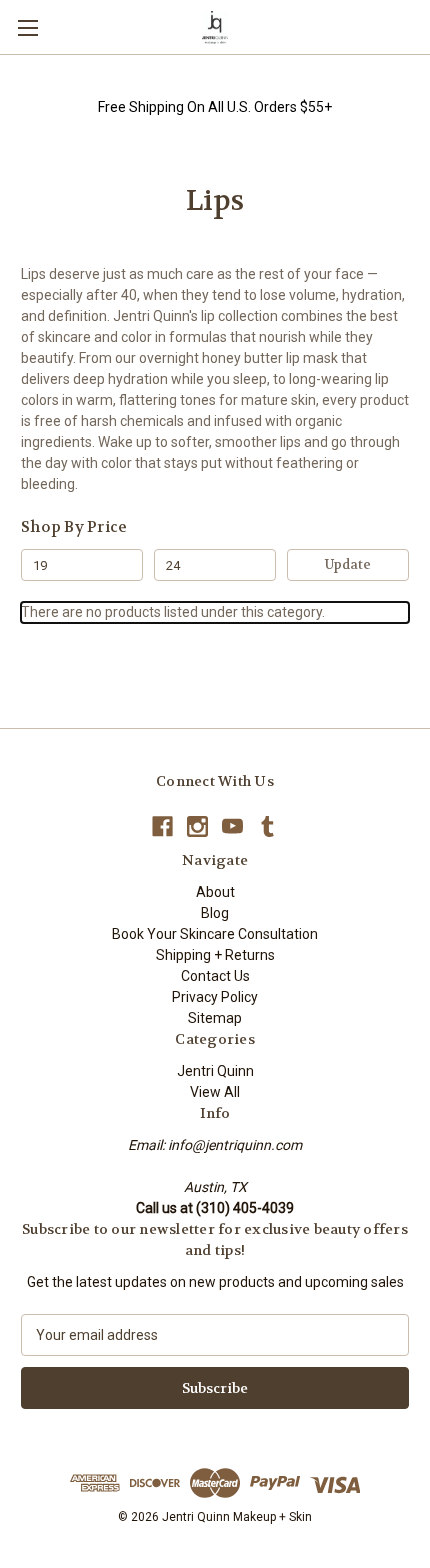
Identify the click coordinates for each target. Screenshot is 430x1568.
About (215, 892)
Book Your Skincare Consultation (215, 934)
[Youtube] (232, 826)
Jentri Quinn (215, 1071)
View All (215, 1092)
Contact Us (215, 976)
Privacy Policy (215, 997)
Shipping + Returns (215, 955)
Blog (215, 913)
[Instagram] (197, 826)
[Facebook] (162, 826)
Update (348, 564)
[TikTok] (267, 826)
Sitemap (215, 1018)
